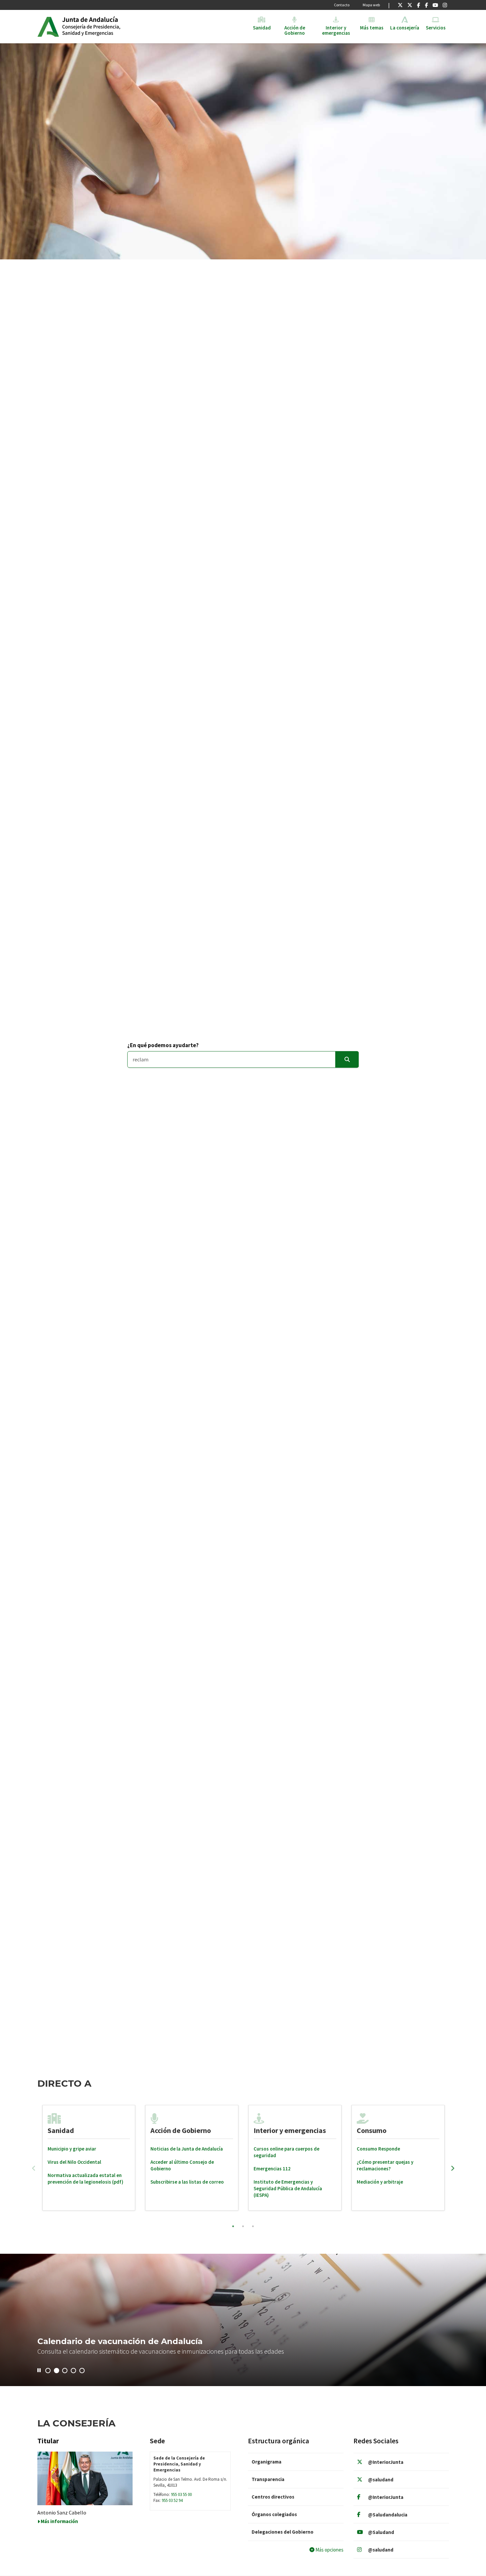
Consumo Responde (378, 2149)
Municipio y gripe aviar (72, 2149)
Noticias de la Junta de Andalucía (187, 2149)
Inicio (113, 26)
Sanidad (61, 2130)
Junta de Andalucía (48, 26)
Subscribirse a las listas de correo (187, 2182)
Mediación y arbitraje (380, 2182)
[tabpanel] (89, 2158)
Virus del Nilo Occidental (74, 2162)
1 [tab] (233, 2226)
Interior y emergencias (290, 2130)
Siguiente (453, 2168)
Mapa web (371, 5)
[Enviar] (347, 1060)
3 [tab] (253, 2226)
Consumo (372, 2130)
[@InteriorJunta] (400, 5)
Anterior (34, 2168)
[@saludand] (410, 5)
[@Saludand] (435, 5)
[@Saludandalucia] (426, 5)
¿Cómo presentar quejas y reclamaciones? (385, 2165)
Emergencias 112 (272, 2169)
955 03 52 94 (172, 2500)
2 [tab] (243, 2226)
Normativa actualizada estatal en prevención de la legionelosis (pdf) (85, 2178)
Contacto (342, 5)
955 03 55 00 (181, 2494)
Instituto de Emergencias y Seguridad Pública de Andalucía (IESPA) (288, 2188)
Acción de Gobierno (181, 2130)
